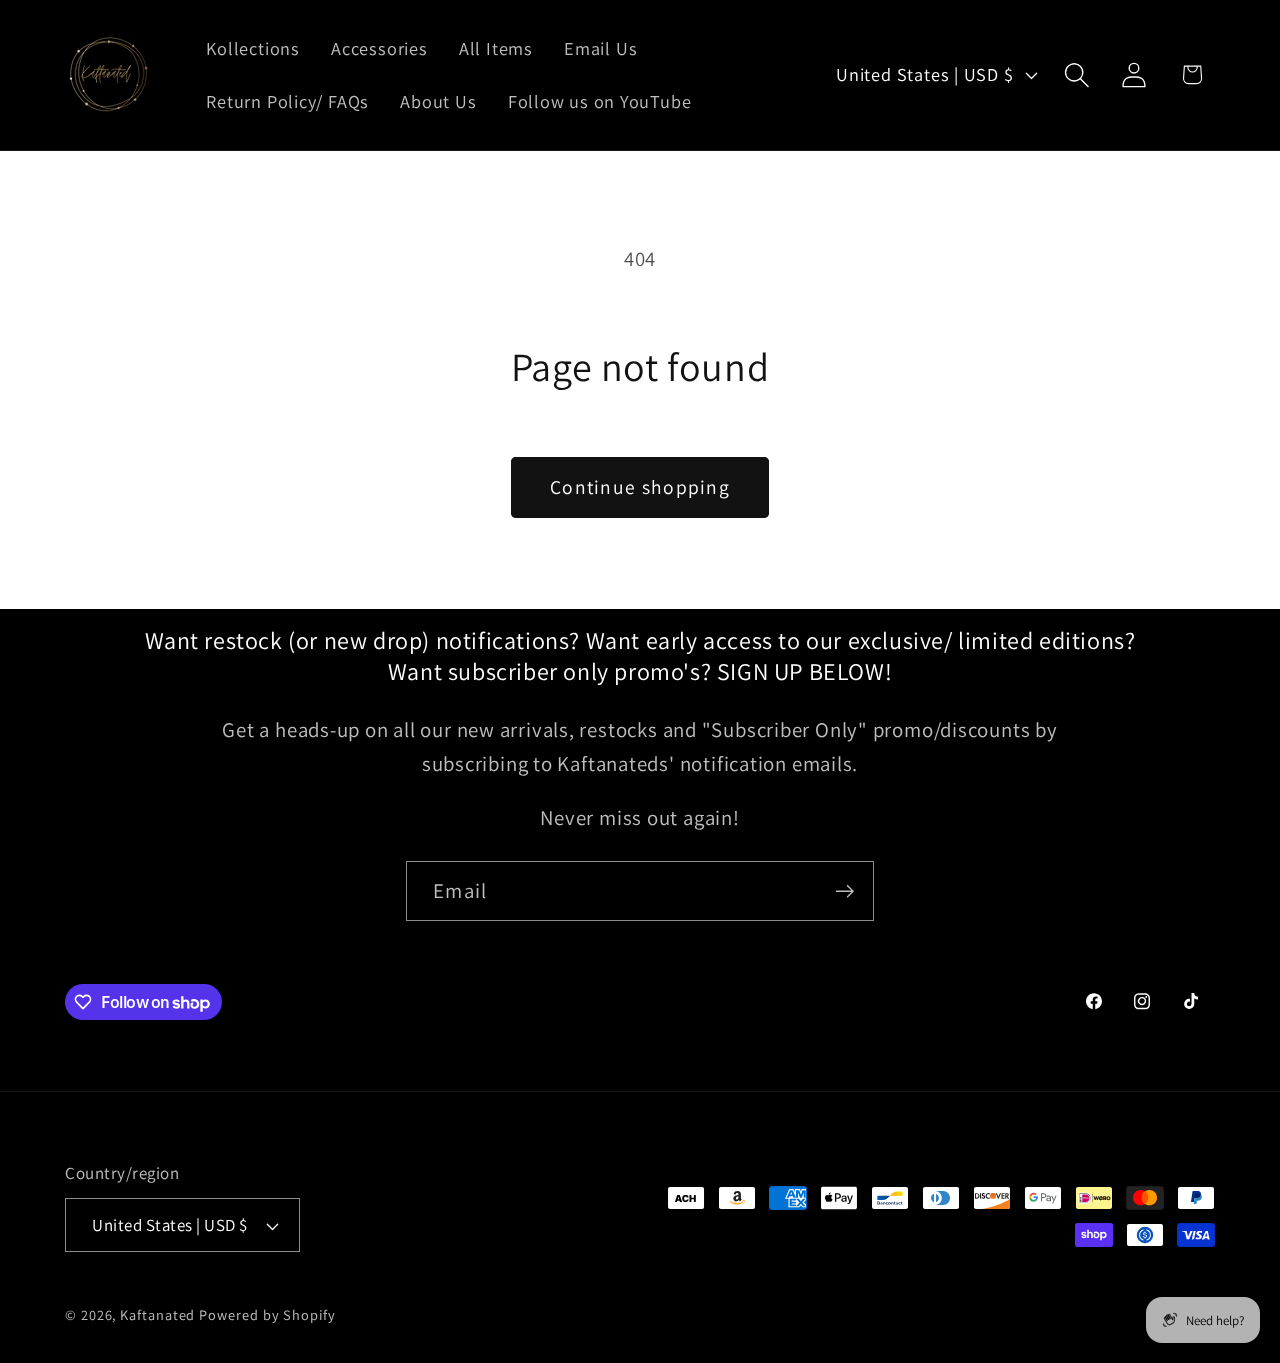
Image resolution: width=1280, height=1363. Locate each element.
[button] (1077, 74)
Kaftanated (157, 1314)
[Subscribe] (844, 891)
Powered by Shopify (267, 1314)
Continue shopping (640, 487)
